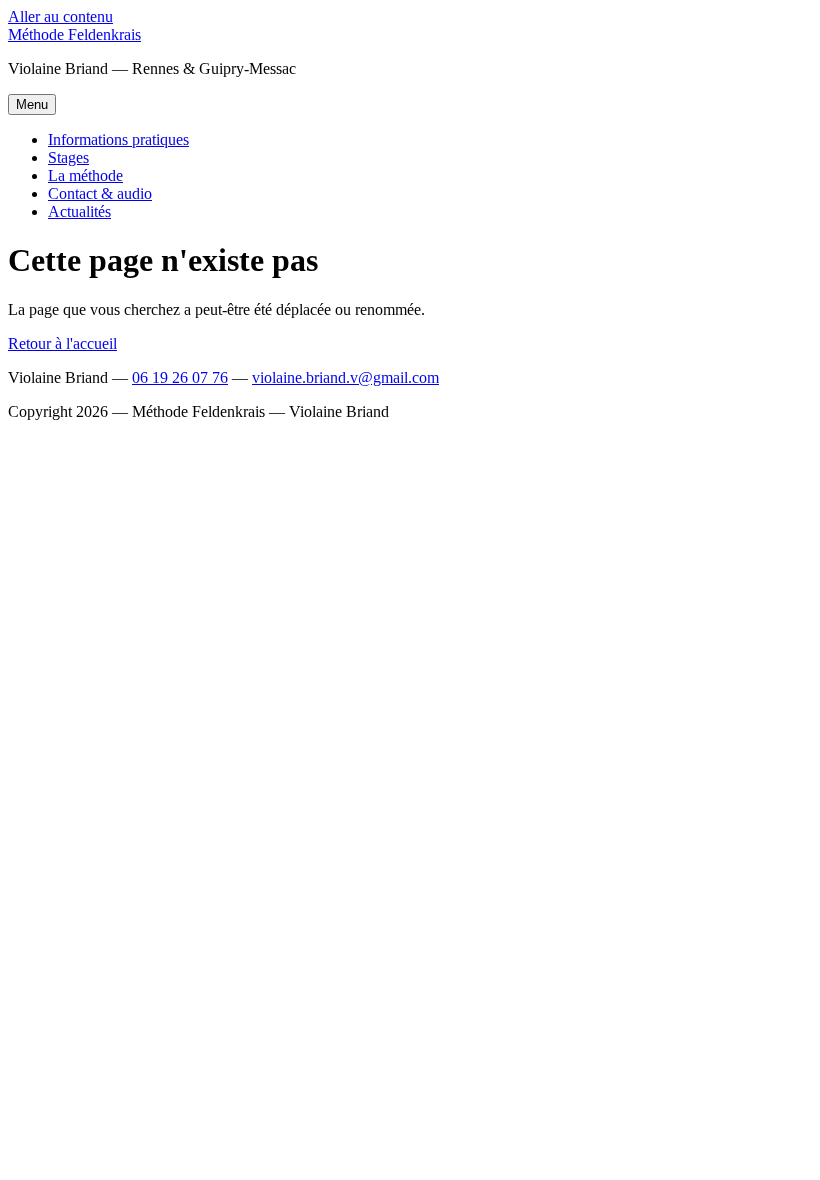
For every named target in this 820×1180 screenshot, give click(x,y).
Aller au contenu (60, 16)
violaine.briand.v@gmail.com (345, 377)
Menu (32, 104)
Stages (68, 157)
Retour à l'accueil (62, 343)
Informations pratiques (118, 139)
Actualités (79, 211)
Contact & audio (100, 193)
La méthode (85, 175)
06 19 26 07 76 (180, 377)
